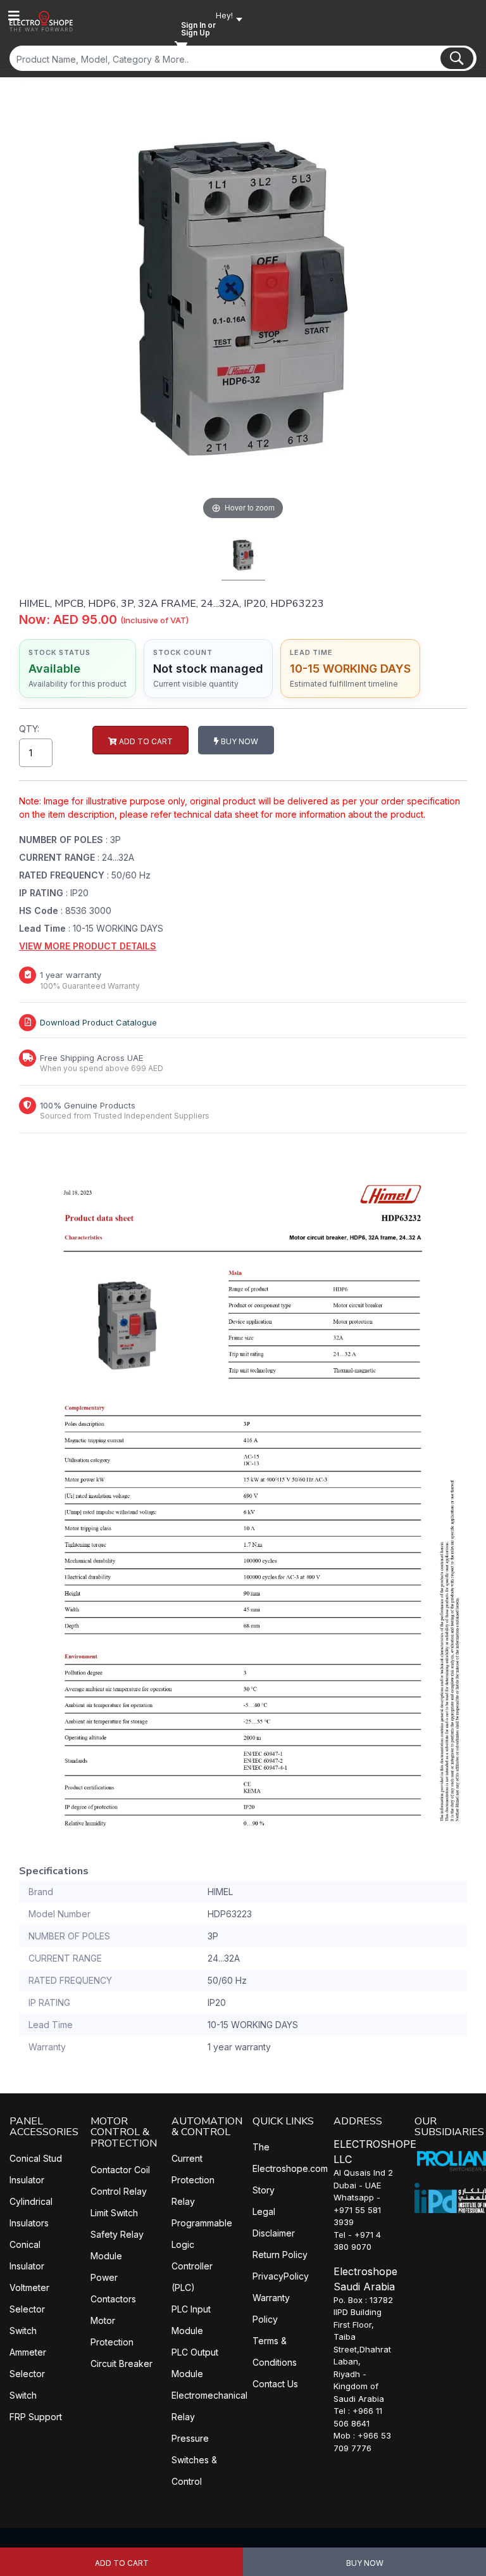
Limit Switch (114, 2213)
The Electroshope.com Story (290, 2168)
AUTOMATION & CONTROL (207, 2127)
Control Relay (119, 2191)
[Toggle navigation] (14, 16)
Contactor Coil (120, 2170)
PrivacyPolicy (281, 2276)
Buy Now (365, 2563)
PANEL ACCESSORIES (44, 2127)
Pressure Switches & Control (194, 2460)
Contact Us (275, 2384)
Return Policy (280, 2255)
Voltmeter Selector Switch (29, 2309)
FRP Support (36, 2417)
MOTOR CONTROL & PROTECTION (124, 2132)
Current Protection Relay (193, 2180)
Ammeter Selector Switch (28, 2374)
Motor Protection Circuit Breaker (121, 2342)
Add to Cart (122, 2563)
